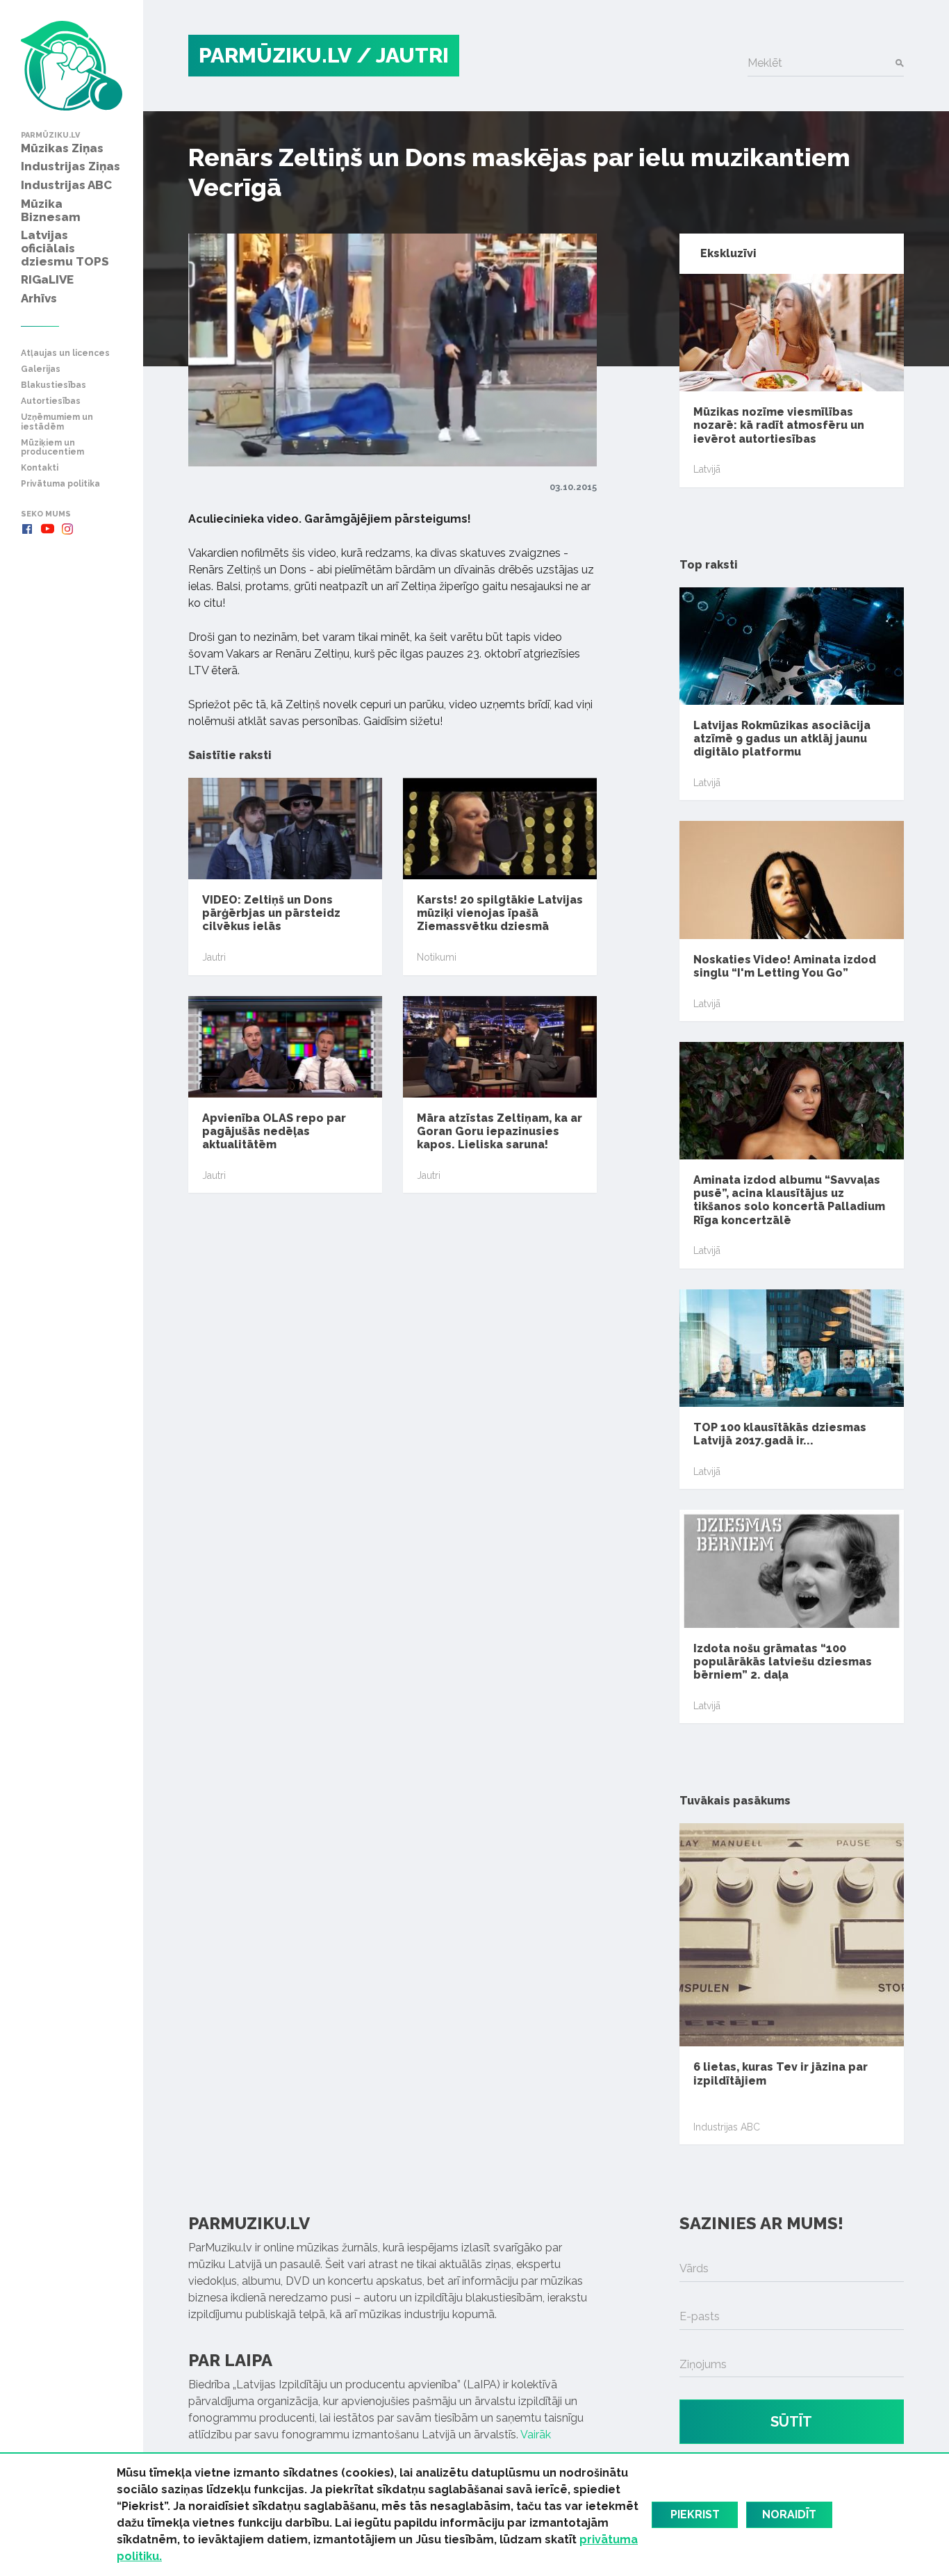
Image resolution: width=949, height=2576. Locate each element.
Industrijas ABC (727, 2127)
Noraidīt (789, 2514)
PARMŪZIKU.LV (275, 55)
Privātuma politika (60, 484)
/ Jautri (403, 55)
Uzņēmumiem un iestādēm (57, 422)
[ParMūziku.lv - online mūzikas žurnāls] (72, 66)
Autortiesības (51, 401)
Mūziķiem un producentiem (52, 448)
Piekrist (695, 2514)
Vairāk (536, 2435)
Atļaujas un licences (65, 353)
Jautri (214, 957)
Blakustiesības (53, 385)
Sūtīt (791, 2422)
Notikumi (437, 957)
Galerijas (41, 369)
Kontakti (40, 468)
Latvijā (707, 469)
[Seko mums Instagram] (67, 529)
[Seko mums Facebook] (27, 529)
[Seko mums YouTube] (47, 529)
